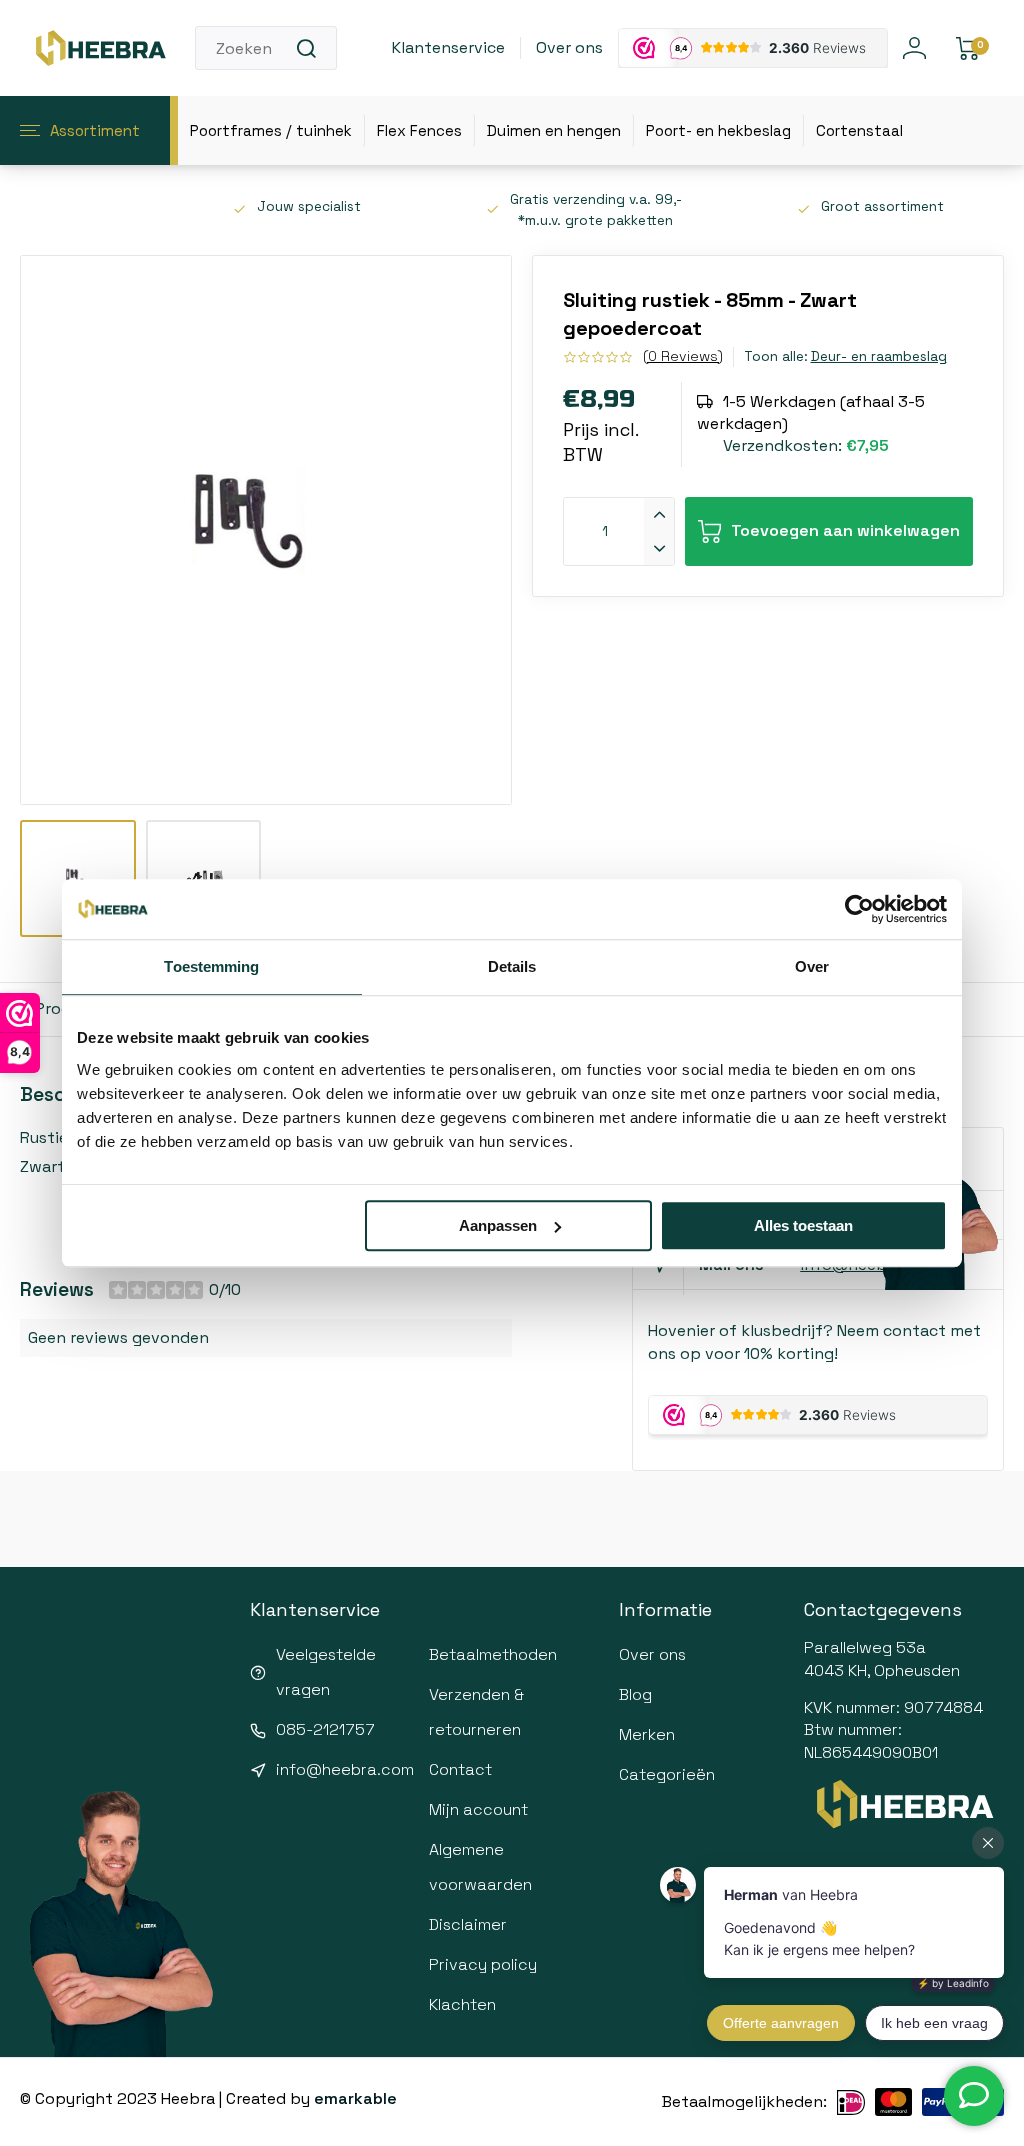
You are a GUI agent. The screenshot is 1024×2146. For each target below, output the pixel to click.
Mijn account (478, 1809)
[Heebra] (100, 48)
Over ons (569, 47)
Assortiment (95, 130)
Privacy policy (483, 1964)
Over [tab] (812, 966)
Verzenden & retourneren (476, 1712)
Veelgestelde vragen (326, 1672)
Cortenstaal (859, 130)
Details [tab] (512, 966)
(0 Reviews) (683, 356)
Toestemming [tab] (211, 966)
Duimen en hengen (554, 130)
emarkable (355, 2098)
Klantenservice (448, 47)
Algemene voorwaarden (480, 1867)
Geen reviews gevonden (118, 1337)
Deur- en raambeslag (879, 356)
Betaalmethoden (493, 1654)
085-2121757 (325, 1729)
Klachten (462, 2004)
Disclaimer (468, 1924)
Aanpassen (498, 1225)
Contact (460, 1769)
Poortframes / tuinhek (271, 130)
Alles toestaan (803, 1225)
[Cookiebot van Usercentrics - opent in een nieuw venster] (859, 909)
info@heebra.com (345, 1769)
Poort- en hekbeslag (718, 130)
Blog (635, 1694)
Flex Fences (419, 130)
